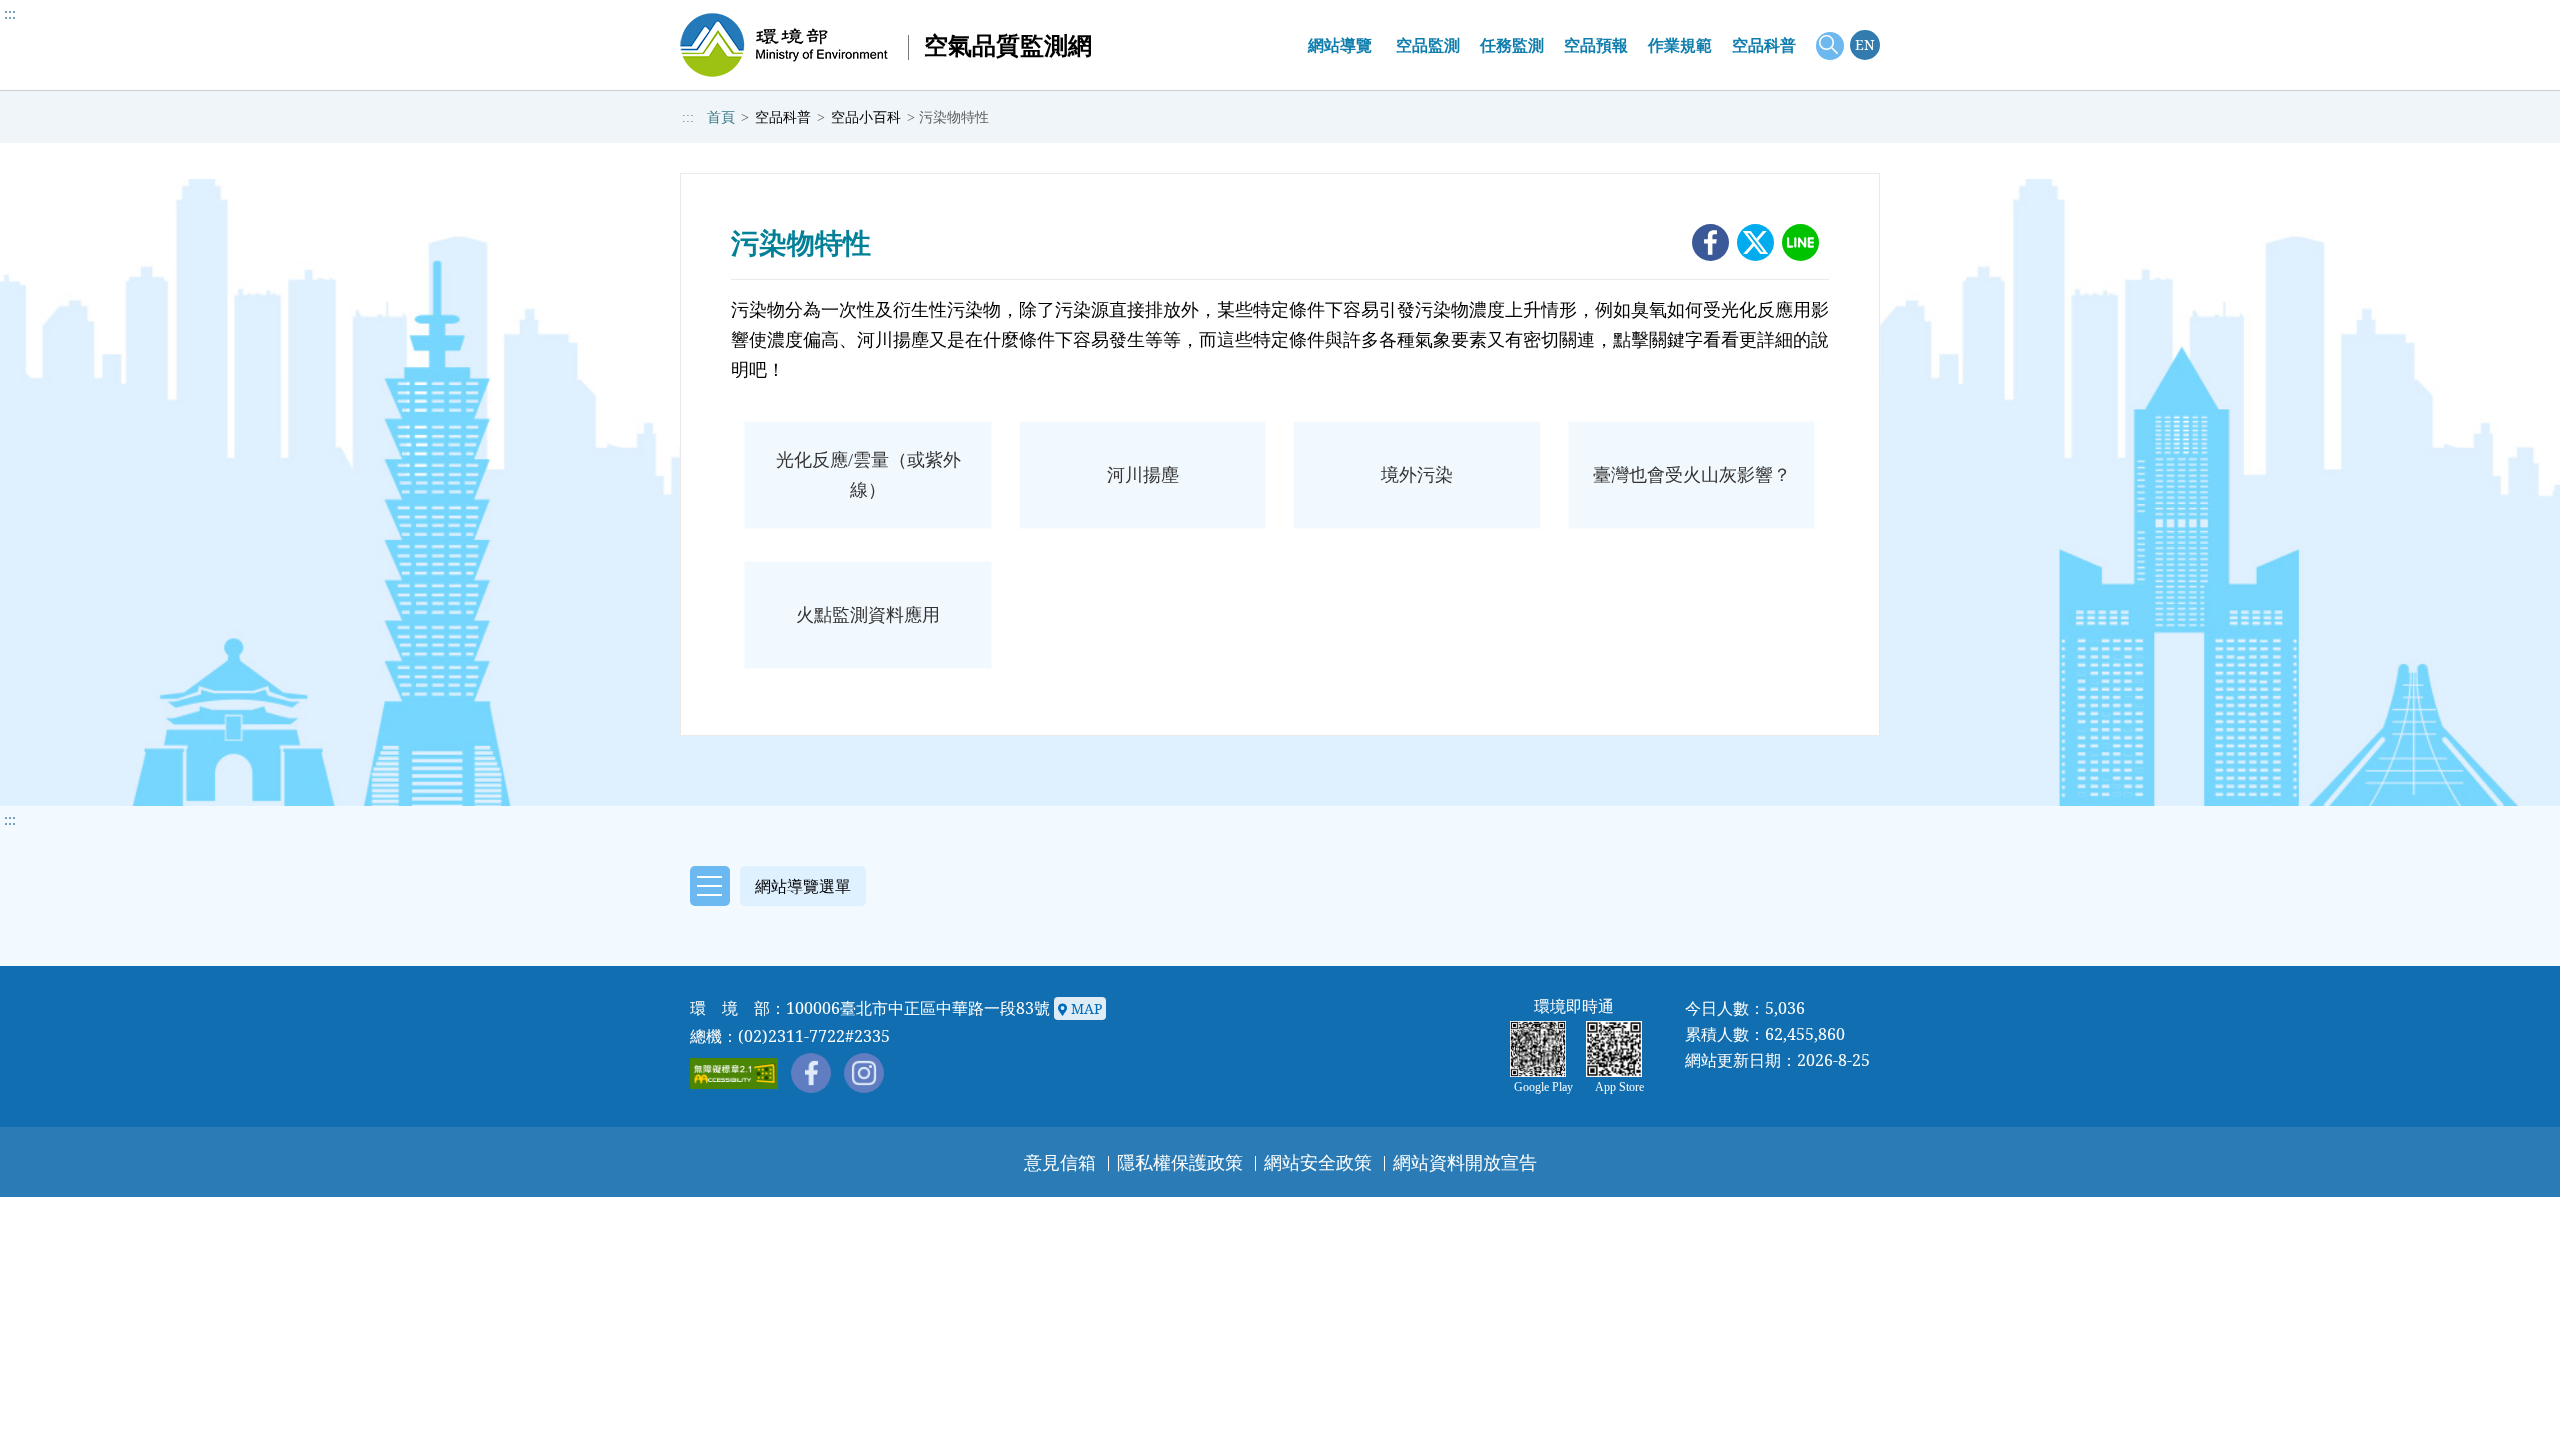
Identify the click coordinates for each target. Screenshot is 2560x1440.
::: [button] (10, 819)
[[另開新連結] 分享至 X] (1755, 242)
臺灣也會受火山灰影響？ (1692, 475)
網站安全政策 (1318, 1162)
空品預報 (1596, 45)
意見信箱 (1060, 1162)
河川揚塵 (1143, 475)
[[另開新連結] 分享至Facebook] (1710, 242)
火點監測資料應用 (868, 615)
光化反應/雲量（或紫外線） (868, 475)
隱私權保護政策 (1180, 1162)
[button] (773, 884)
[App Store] (1619, 1049)
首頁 (721, 117)
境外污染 (1417, 475)
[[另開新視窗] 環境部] (784, 45)
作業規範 (1680, 45)
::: (10, 13)
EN (1865, 44)
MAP (1084, 1008)
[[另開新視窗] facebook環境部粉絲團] (811, 1073)
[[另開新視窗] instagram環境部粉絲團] (864, 1073)
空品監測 (1428, 45)
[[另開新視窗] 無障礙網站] (735, 1073)
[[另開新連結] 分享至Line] (1800, 242)
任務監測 (1512, 45)
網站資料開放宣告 (1465, 1162)
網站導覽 (1340, 45)
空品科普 (1764, 45)
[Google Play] (1543, 1049)
